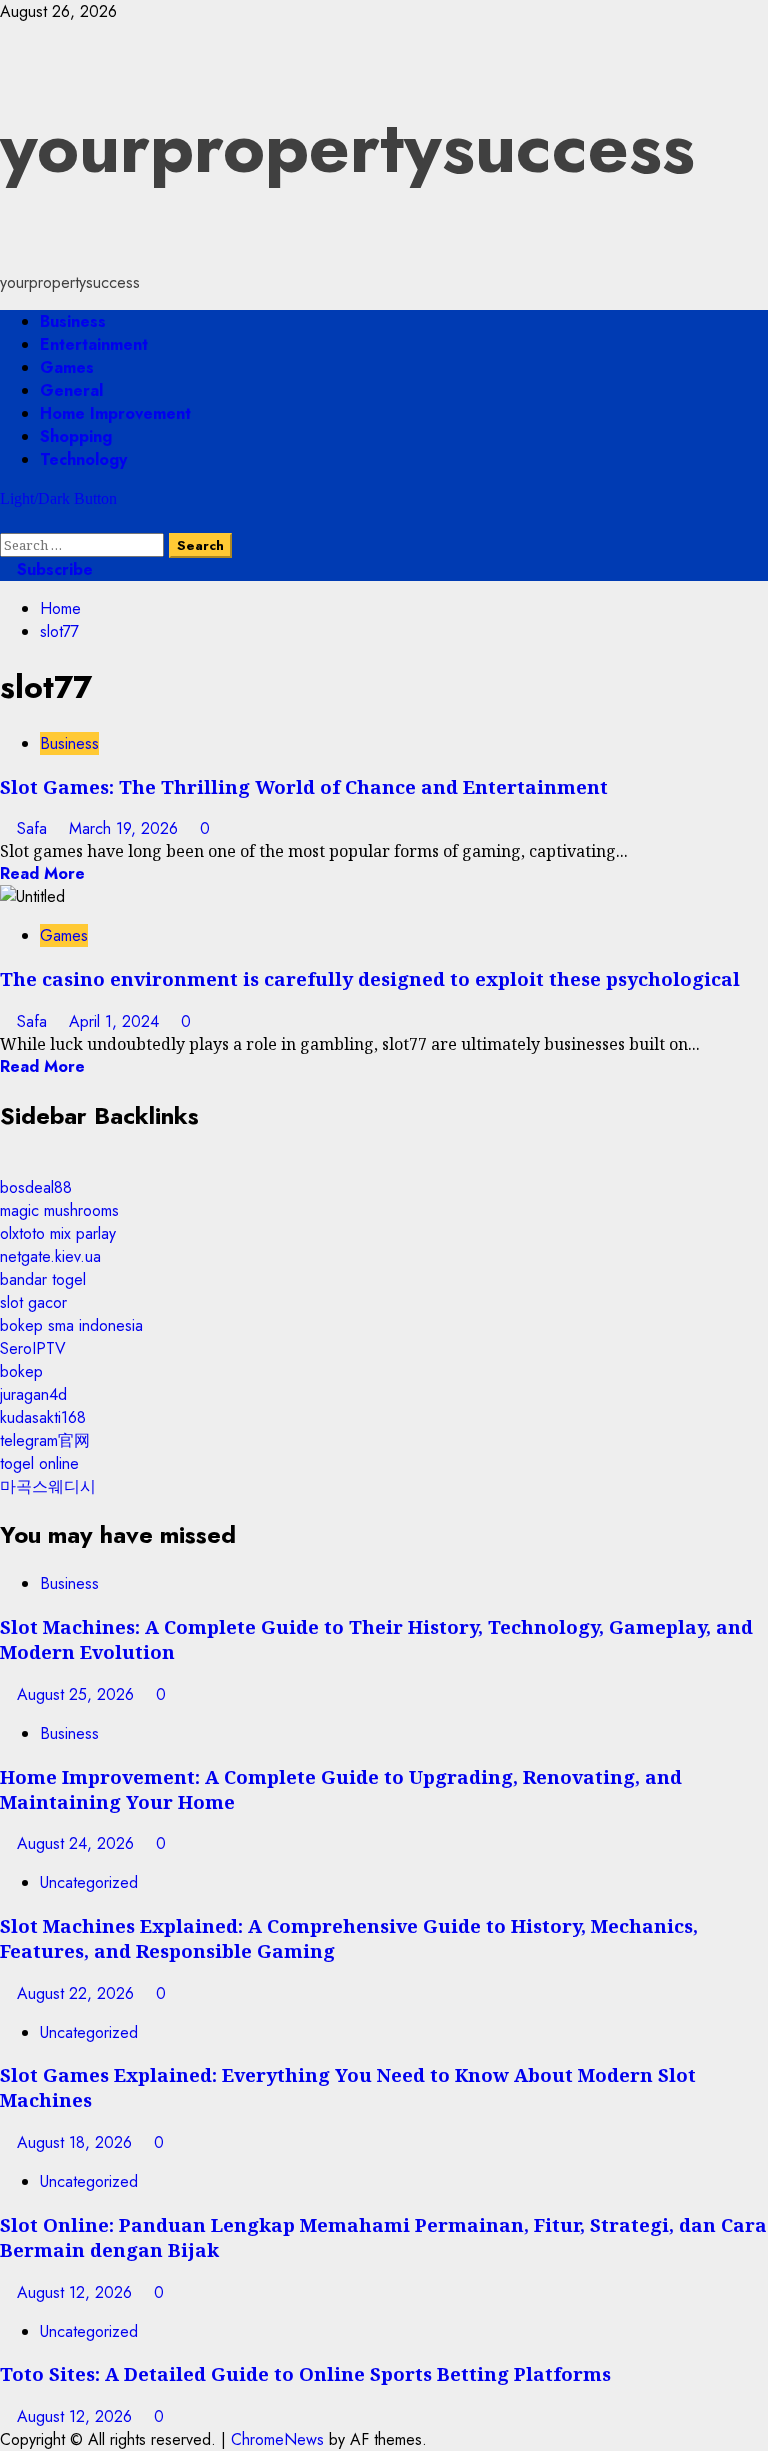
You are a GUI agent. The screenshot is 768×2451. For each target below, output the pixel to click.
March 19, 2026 (126, 828)
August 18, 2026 (77, 2142)
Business (73, 321)
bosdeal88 (36, 1187)
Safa (34, 828)
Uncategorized (89, 1882)
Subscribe (52, 569)
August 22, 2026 (78, 1993)
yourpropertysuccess (347, 147)
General (71, 390)
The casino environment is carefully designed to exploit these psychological (370, 978)
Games (67, 367)
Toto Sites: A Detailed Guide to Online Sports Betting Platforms (305, 2373)
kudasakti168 (43, 1417)
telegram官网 (45, 1440)
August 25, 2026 (78, 1694)
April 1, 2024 (116, 1021)
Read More (42, 873)
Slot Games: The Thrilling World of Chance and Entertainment (304, 786)
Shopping (76, 436)
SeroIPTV (33, 1348)
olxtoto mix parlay (58, 1233)
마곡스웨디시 (48, 1486)
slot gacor (33, 1302)
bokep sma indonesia (71, 1325)
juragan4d (33, 1394)
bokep (21, 1371)
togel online (39, 1463)
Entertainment (94, 344)
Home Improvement (115, 413)
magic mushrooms (59, 1210)
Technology (83, 459)
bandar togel (43, 1279)
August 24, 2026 (78, 1843)
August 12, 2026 (77, 2292)
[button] (6, 521)
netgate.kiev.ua (50, 1256)
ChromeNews (277, 2439)
